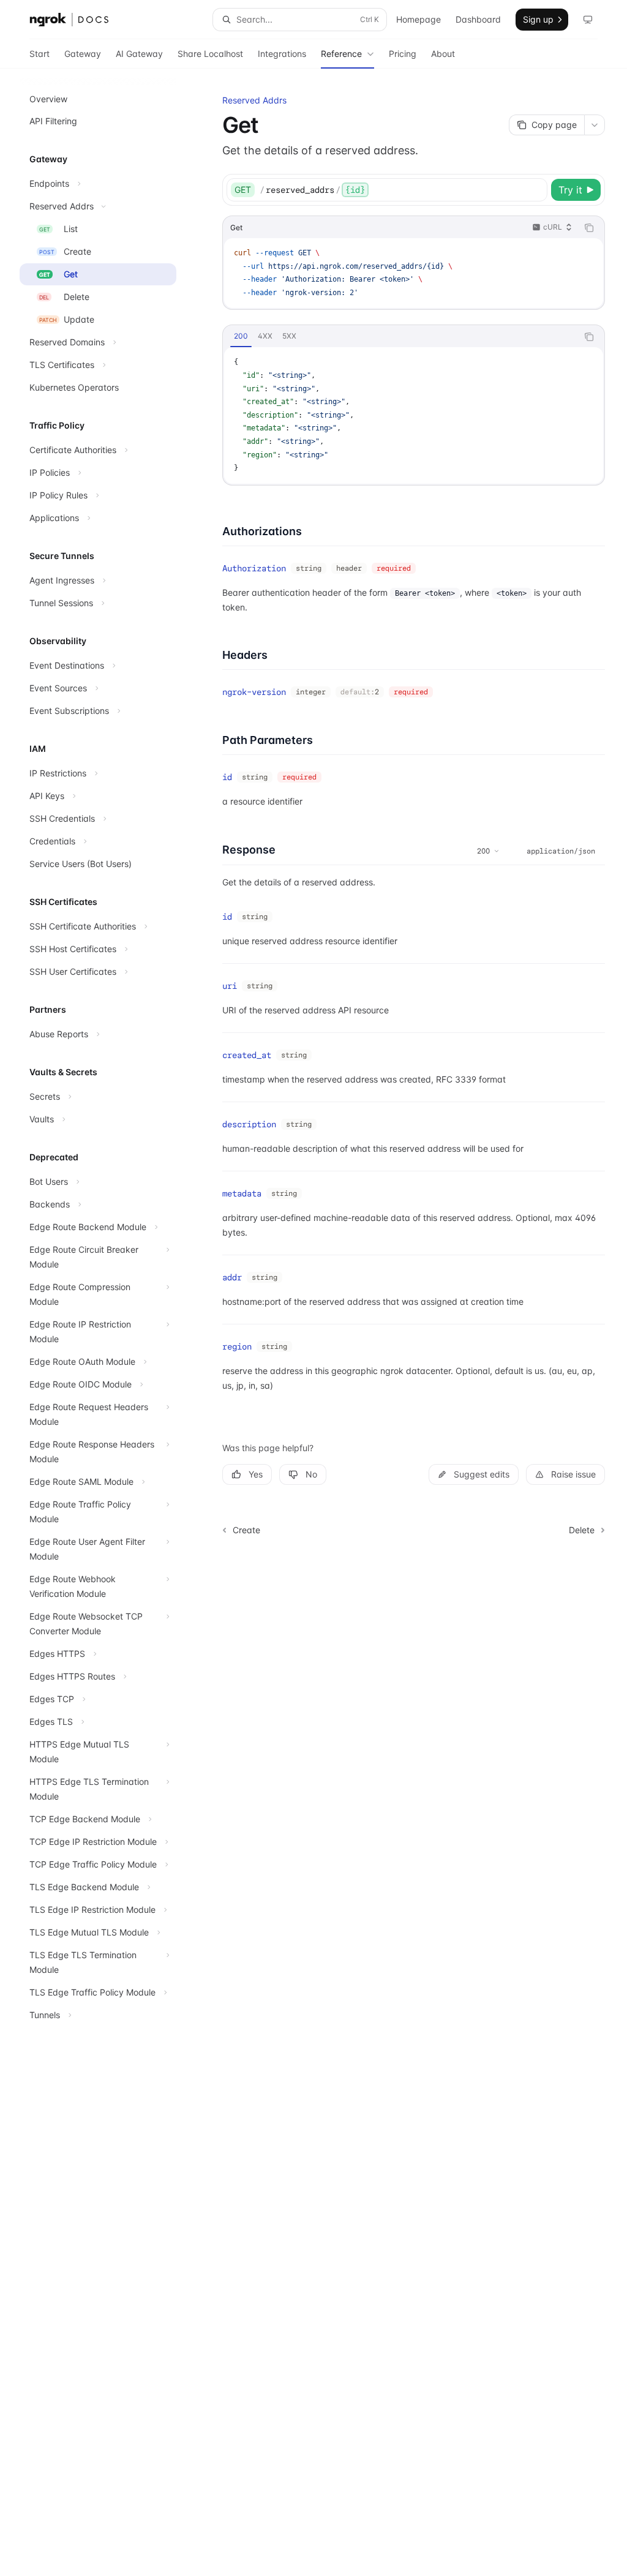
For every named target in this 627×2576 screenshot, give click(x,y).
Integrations (282, 54)
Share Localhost (210, 54)
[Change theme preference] (588, 20)
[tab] (241, 336)
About (443, 54)
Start (39, 54)
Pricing (403, 54)
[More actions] (595, 125)
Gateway (83, 54)
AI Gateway (139, 54)
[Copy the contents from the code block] (589, 228)
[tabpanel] (414, 415)
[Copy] (536, 190)
